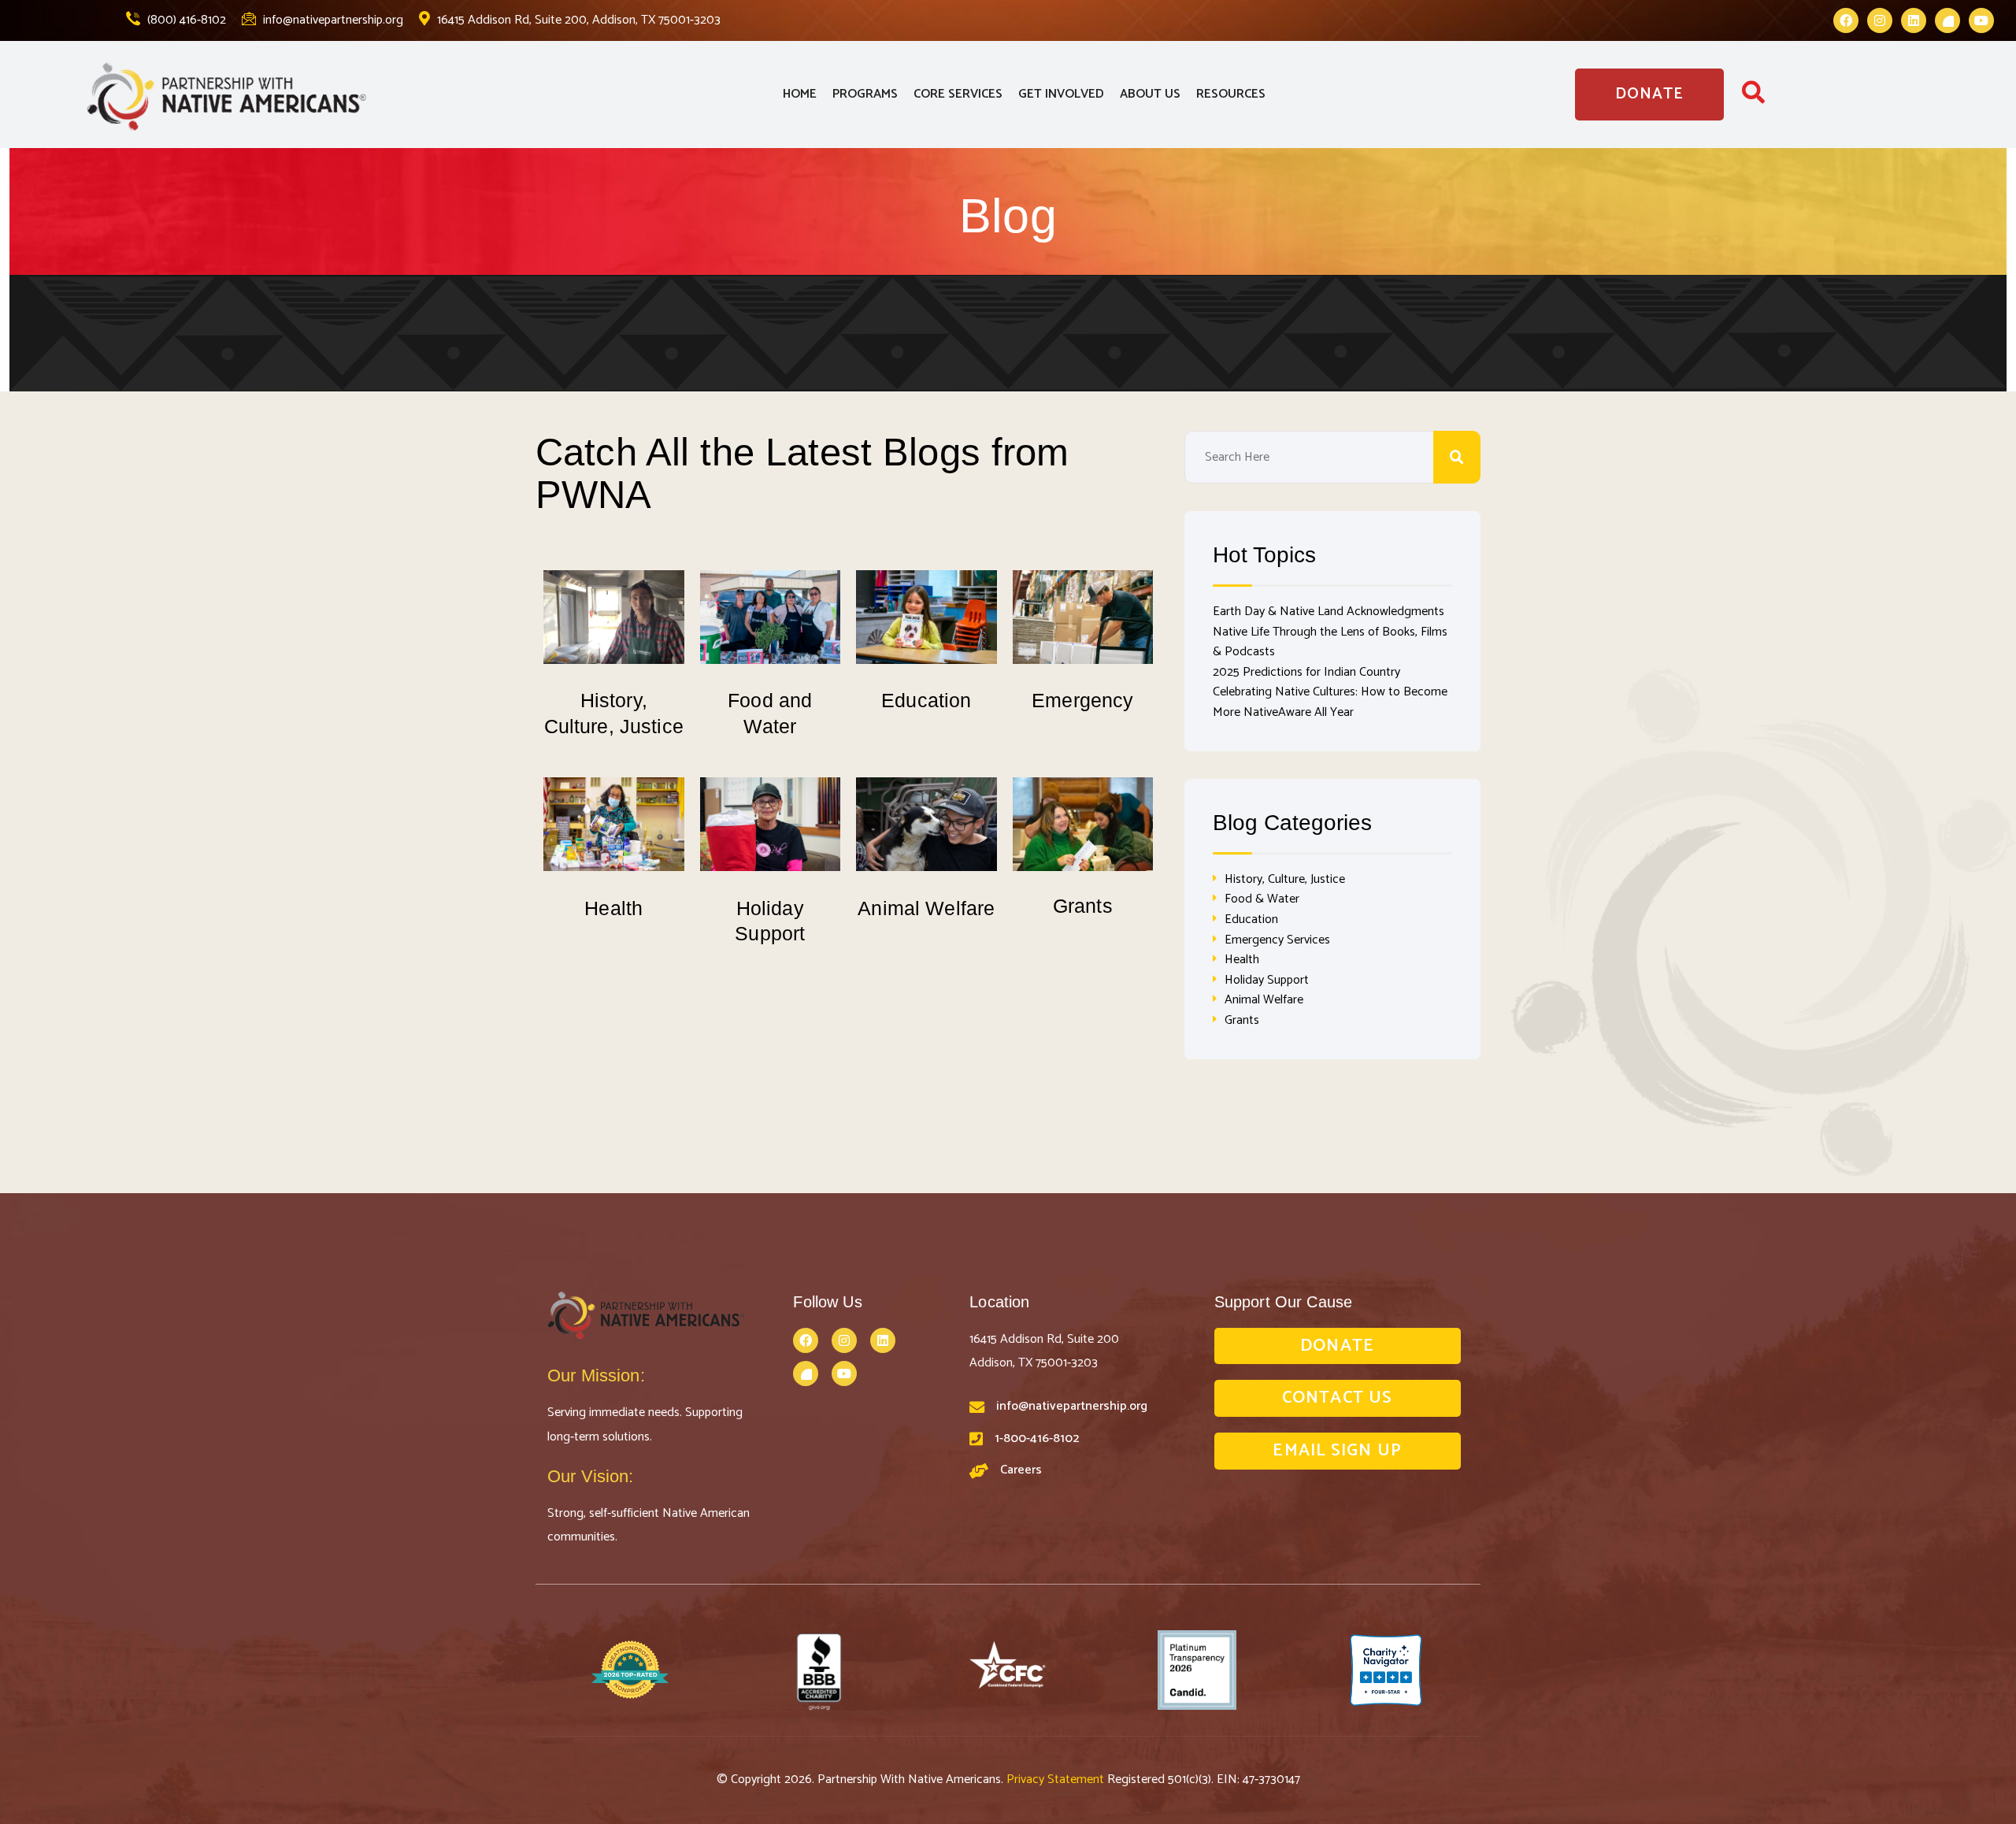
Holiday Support (1267, 980)
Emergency (1082, 700)
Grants (1083, 906)
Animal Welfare (926, 908)
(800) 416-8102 (185, 20)
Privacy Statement (1057, 1780)
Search (1457, 457)
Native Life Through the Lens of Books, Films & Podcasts (1330, 642)
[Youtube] (1981, 20)
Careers (1021, 1470)
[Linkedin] (1914, 20)
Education (926, 700)
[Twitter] (1947, 20)
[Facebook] (1846, 20)
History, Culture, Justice (1285, 879)
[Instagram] (1880, 20)
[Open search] (1753, 97)
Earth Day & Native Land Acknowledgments (1329, 612)
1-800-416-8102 (1037, 1438)
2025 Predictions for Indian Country (1306, 672)
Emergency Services (1277, 940)
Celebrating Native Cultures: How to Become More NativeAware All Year (1330, 702)
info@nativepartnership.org (332, 20)
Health (613, 908)
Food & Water (1262, 899)
